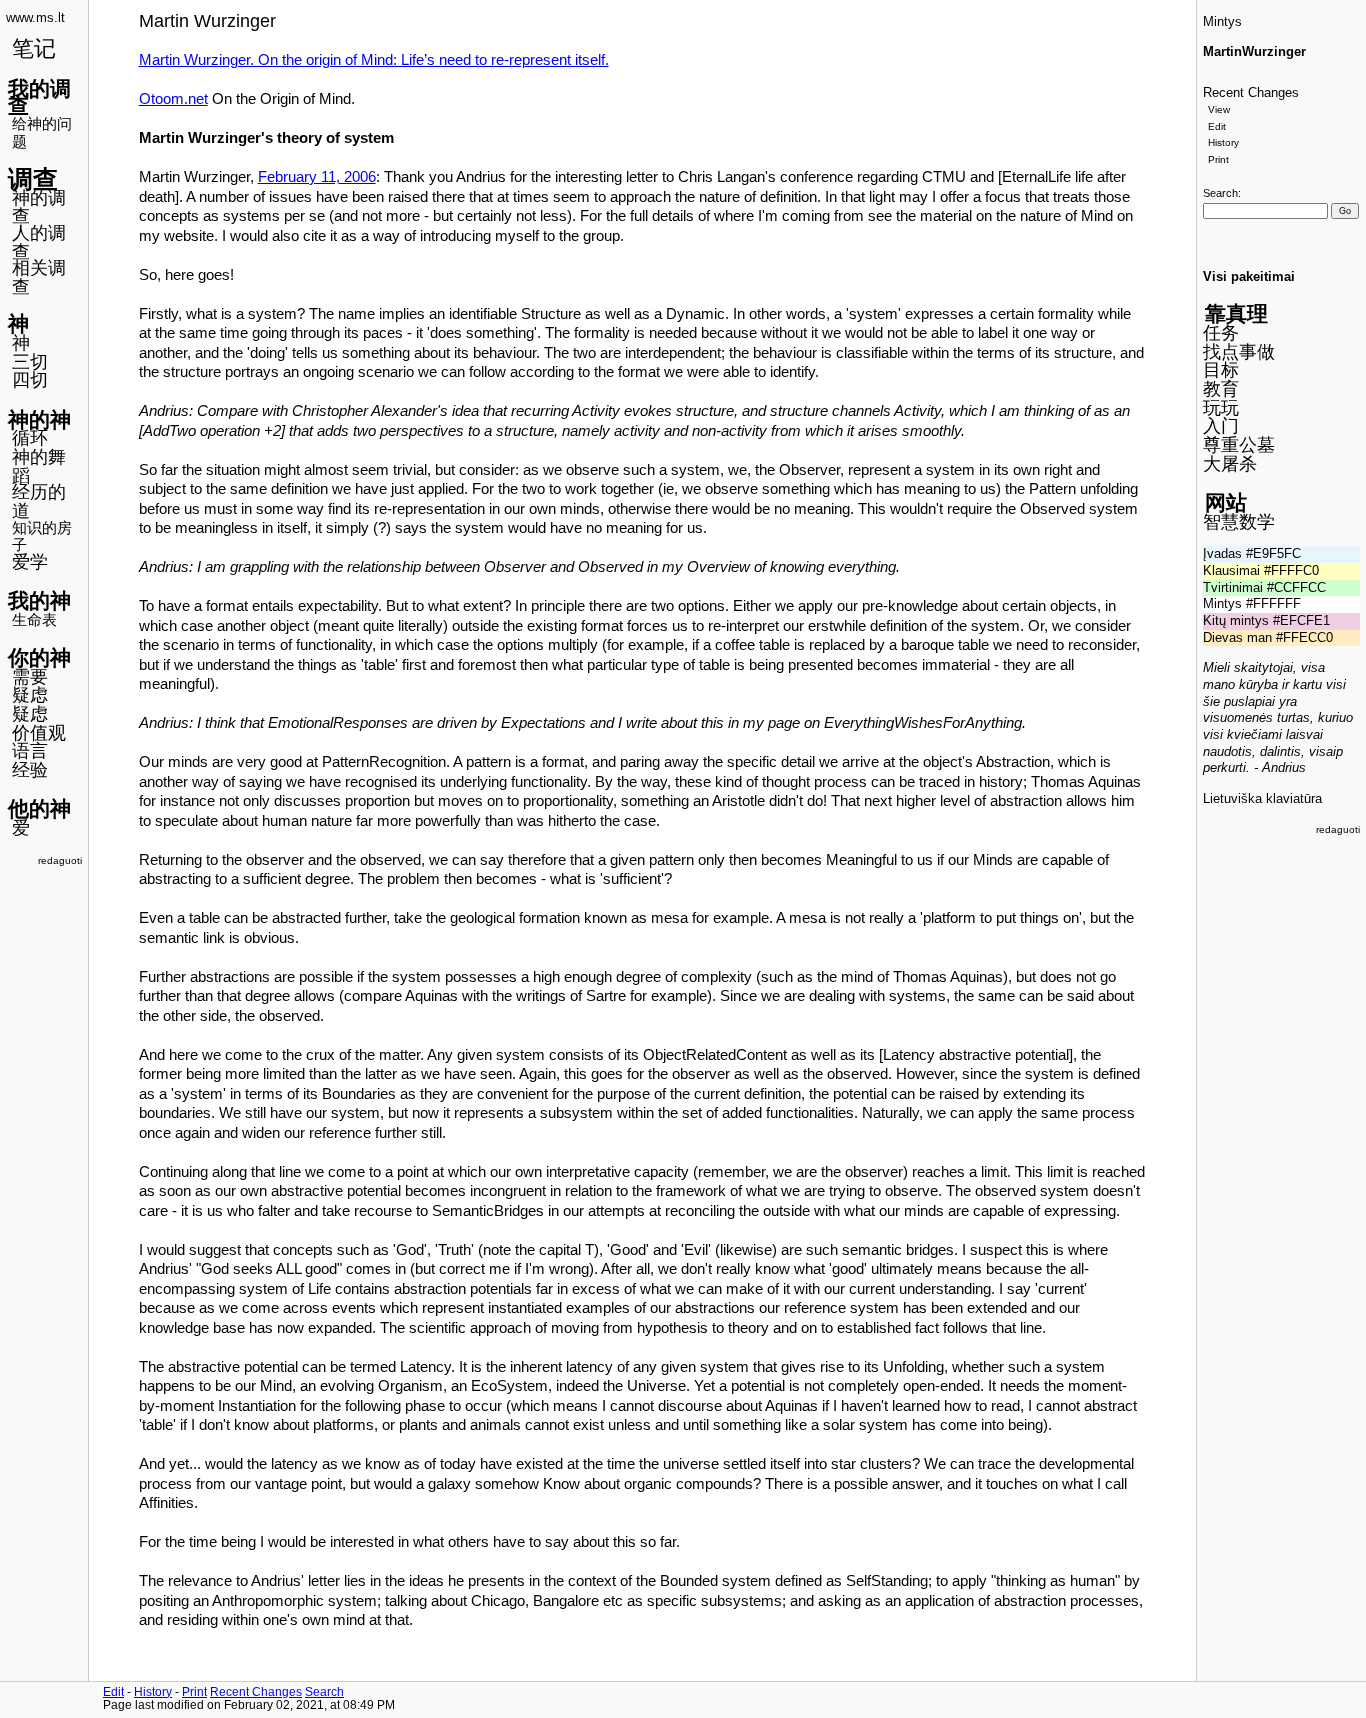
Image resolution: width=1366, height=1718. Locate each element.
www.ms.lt (35, 18)
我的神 (39, 600)
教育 (1221, 389)
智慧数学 (1239, 522)
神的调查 (39, 207)
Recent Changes (1251, 93)
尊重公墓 (1239, 445)
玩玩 (1221, 408)
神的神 (39, 419)
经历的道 (39, 501)
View (1219, 109)
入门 (1221, 426)
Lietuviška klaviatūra (1262, 799)
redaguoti (60, 860)
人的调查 (39, 242)
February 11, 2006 (317, 177)
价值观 (39, 733)
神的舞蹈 (39, 466)
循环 (30, 438)
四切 (30, 380)
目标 (1221, 370)
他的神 (39, 808)
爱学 (30, 562)
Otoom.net (173, 99)
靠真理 (1236, 313)
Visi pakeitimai (1249, 277)
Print (1218, 159)
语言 (30, 751)
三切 (30, 362)
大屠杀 (1230, 464)
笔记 (34, 48)
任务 (1221, 333)
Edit (1217, 126)
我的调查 (39, 97)
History (1223, 142)
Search (1220, 193)
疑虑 (30, 695)
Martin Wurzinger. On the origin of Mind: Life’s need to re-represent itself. (374, 60)
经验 (30, 770)
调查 (33, 179)
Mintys (1222, 22)
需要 (30, 677)
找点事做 (1239, 352)
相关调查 (39, 277)
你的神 (39, 657)
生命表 (34, 619)
